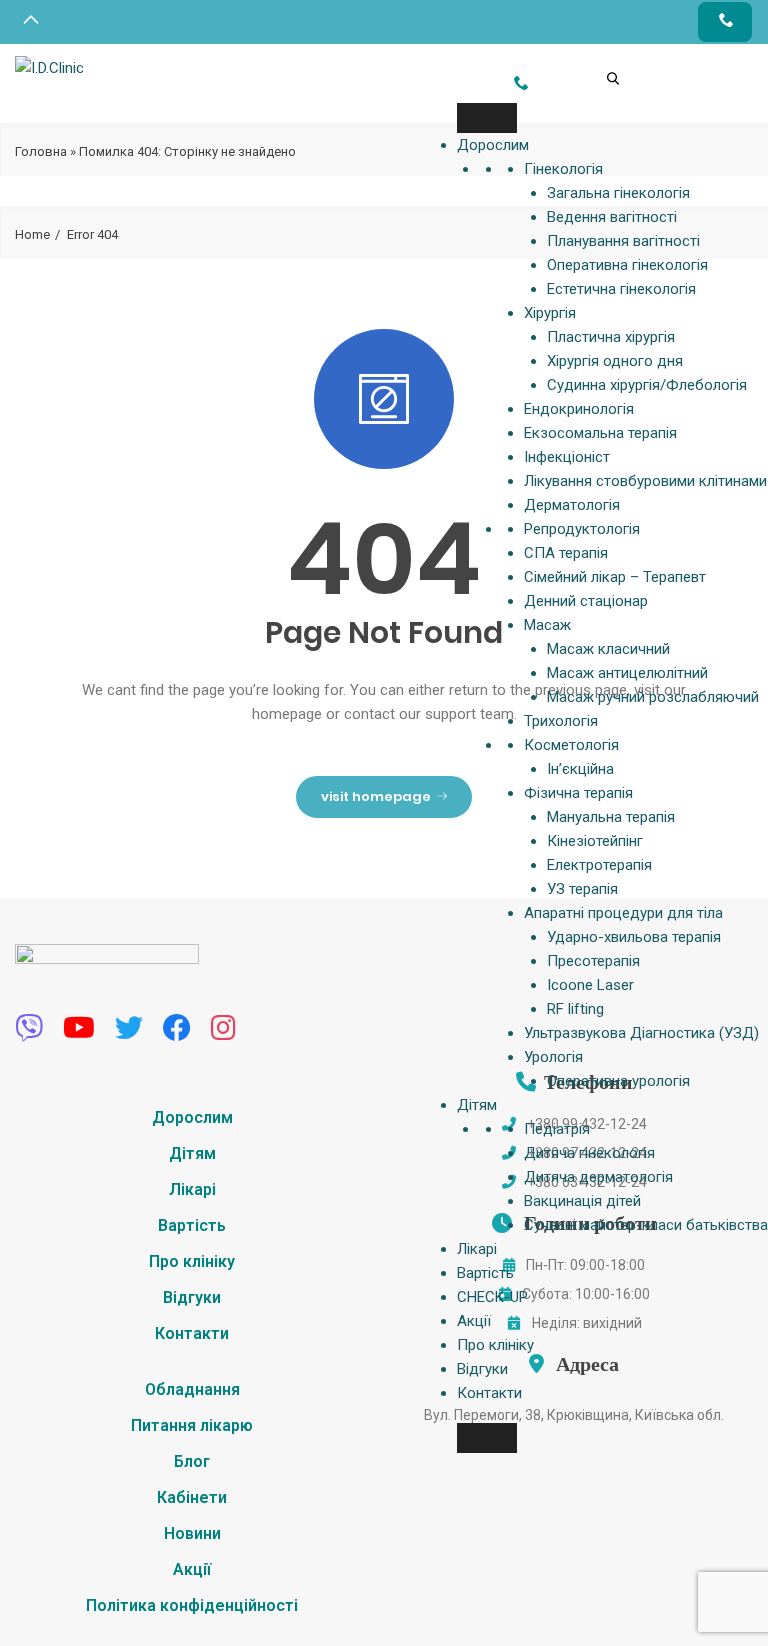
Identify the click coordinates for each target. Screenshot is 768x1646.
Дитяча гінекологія (589, 1153)
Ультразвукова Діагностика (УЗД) (641, 1033)
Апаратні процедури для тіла (623, 913)
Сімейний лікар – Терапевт (615, 577)
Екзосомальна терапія (600, 433)
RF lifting (575, 1009)
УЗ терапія (582, 889)
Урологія (553, 1057)
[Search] (593, 50)
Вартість (485, 1273)
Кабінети (192, 1497)
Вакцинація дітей (582, 1201)
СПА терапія (566, 553)
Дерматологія (572, 505)
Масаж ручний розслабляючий (653, 697)
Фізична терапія (578, 793)
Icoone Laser (590, 985)
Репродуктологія (582, 529)
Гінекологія (563, 169)
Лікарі (477, 1249)
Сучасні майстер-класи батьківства (646, 1225)
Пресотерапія (593, 961)
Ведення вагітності (612, 217)
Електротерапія (599, 865)
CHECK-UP (492, 1297)
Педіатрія (557, 1129)
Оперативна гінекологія (627, 265)
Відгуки (482, 1369)
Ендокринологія (579, 409)
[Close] (487, 1438)
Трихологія (561, 721)
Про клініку (495, 1345)
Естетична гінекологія (621, 289)
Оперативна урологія (618, 1081)
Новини (192, 1533)
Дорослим (493, 145)
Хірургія (550, 313)
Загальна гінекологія (618, 193)
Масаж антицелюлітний (627, 673)
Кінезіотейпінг (595, 841)
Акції (474, 1321)
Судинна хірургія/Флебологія (647, 385)
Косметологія (571, 745)
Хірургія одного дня (615, 361)
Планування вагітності (623, 241)
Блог (192, 1461)
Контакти (489, 1393)
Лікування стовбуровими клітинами (645, 481)
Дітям (477, 1105)
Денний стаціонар (586, 601)
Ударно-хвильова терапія (634, 937)
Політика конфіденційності (192, 1605)
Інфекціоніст (567, 457)
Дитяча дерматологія (598, 1177)
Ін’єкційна (580, 769)
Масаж (547, 625)
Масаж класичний (608, 649)
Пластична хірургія (611, 337)
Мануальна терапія (611, 817)
